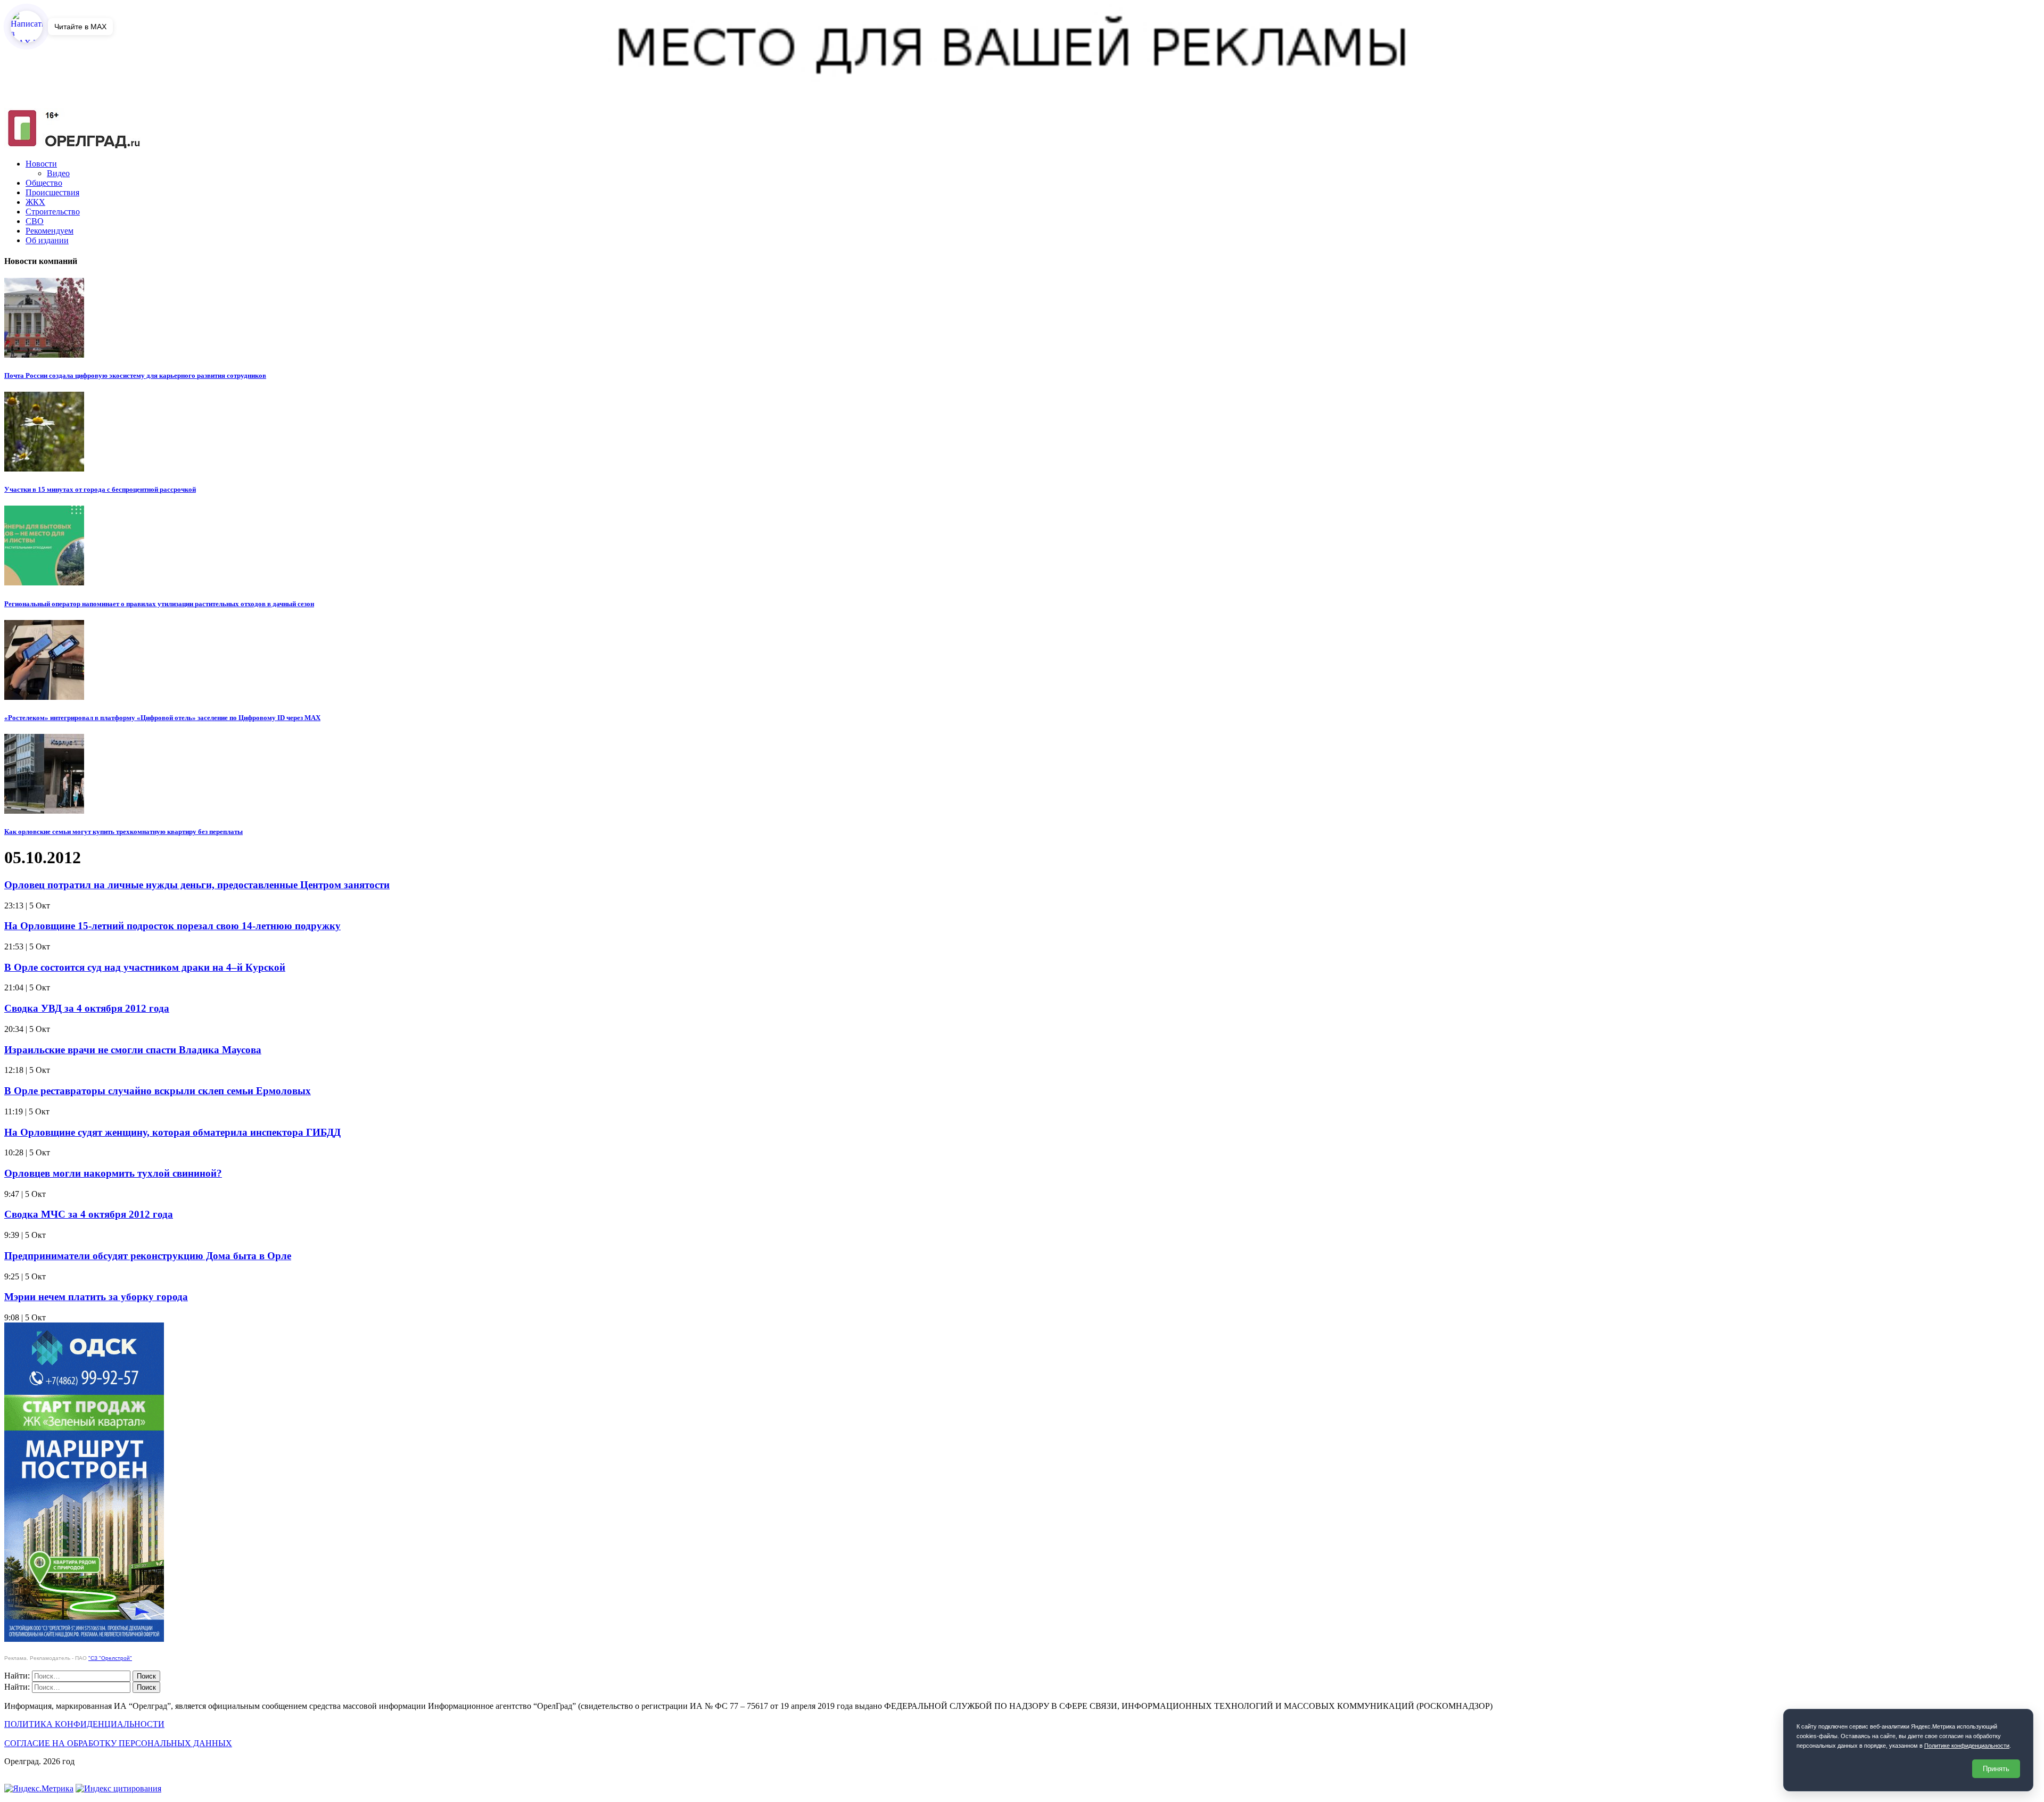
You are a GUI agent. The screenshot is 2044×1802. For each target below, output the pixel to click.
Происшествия (52, 192)
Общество (44, 183)
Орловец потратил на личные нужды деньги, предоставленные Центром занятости (197, 885)
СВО (35, 221)
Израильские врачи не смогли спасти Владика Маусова (133, 1050)
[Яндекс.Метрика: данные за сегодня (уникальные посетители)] (39, 1789)
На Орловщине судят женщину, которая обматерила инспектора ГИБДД (172, 1132)
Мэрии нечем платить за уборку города (96, 1297)
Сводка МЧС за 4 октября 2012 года (89, 1214)
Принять (1996, 1769)
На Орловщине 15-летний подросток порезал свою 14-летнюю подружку (172, 926)
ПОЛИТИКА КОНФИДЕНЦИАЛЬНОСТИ (84, 1724)
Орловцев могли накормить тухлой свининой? (113, 1173)
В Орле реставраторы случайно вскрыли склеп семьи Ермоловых (158, 1091)
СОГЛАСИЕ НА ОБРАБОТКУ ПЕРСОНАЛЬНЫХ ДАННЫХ (118, 1743)
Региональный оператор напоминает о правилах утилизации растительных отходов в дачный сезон (159, 604)
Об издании (47, 240)
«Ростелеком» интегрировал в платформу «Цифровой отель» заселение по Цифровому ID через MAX (162, 718)
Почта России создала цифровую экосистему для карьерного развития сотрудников (135, 375)
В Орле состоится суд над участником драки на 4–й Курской (145, 967)
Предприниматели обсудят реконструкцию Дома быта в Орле (148, 1256)
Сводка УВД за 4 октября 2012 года (87, 1008)
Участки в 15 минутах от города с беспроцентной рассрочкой (100, 489)
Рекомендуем (50, 231)
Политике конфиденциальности (1967, 1746)
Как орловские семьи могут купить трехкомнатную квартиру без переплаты (123, 832)
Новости (41, 164)
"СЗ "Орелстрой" (110, 1658)
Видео (58, 173)
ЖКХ (35, 202)
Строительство (53, 212)
